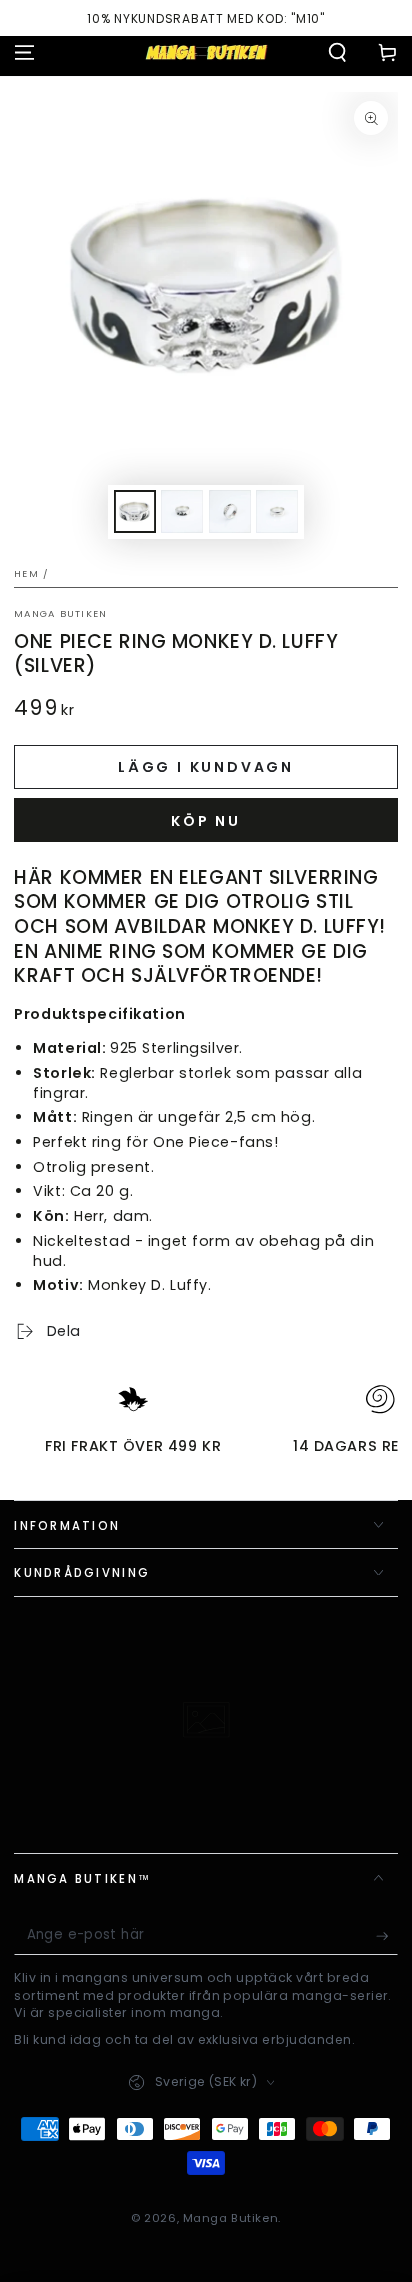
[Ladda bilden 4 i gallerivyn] (277, 511)
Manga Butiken (60, 613)
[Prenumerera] (387, 1936)
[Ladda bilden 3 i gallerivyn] (230, 511)
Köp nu (206, 821)
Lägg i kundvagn (206, 767)
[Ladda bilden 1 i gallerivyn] (135, 511)
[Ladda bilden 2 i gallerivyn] (182, 511)
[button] (337, 52)
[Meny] (24, 52)
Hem (26, 573)
